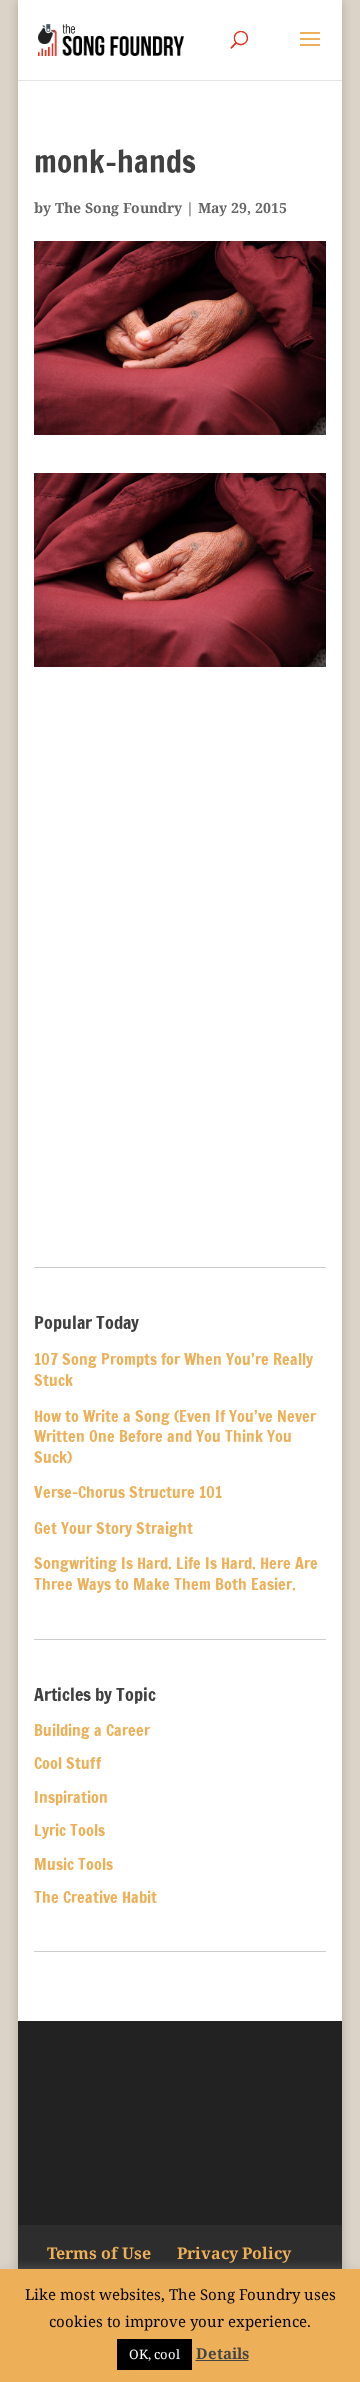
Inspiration (71, 1797)
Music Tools (73, 1864)
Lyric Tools (69, 1830)
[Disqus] (180, 968)
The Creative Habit (95, 1897)
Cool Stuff (67, 1763)
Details (222, 2353)
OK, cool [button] (154, 2354)
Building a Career (92, 1730)
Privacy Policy (234, 2253)
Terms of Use (99, 2253)
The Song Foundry (118, 207)
